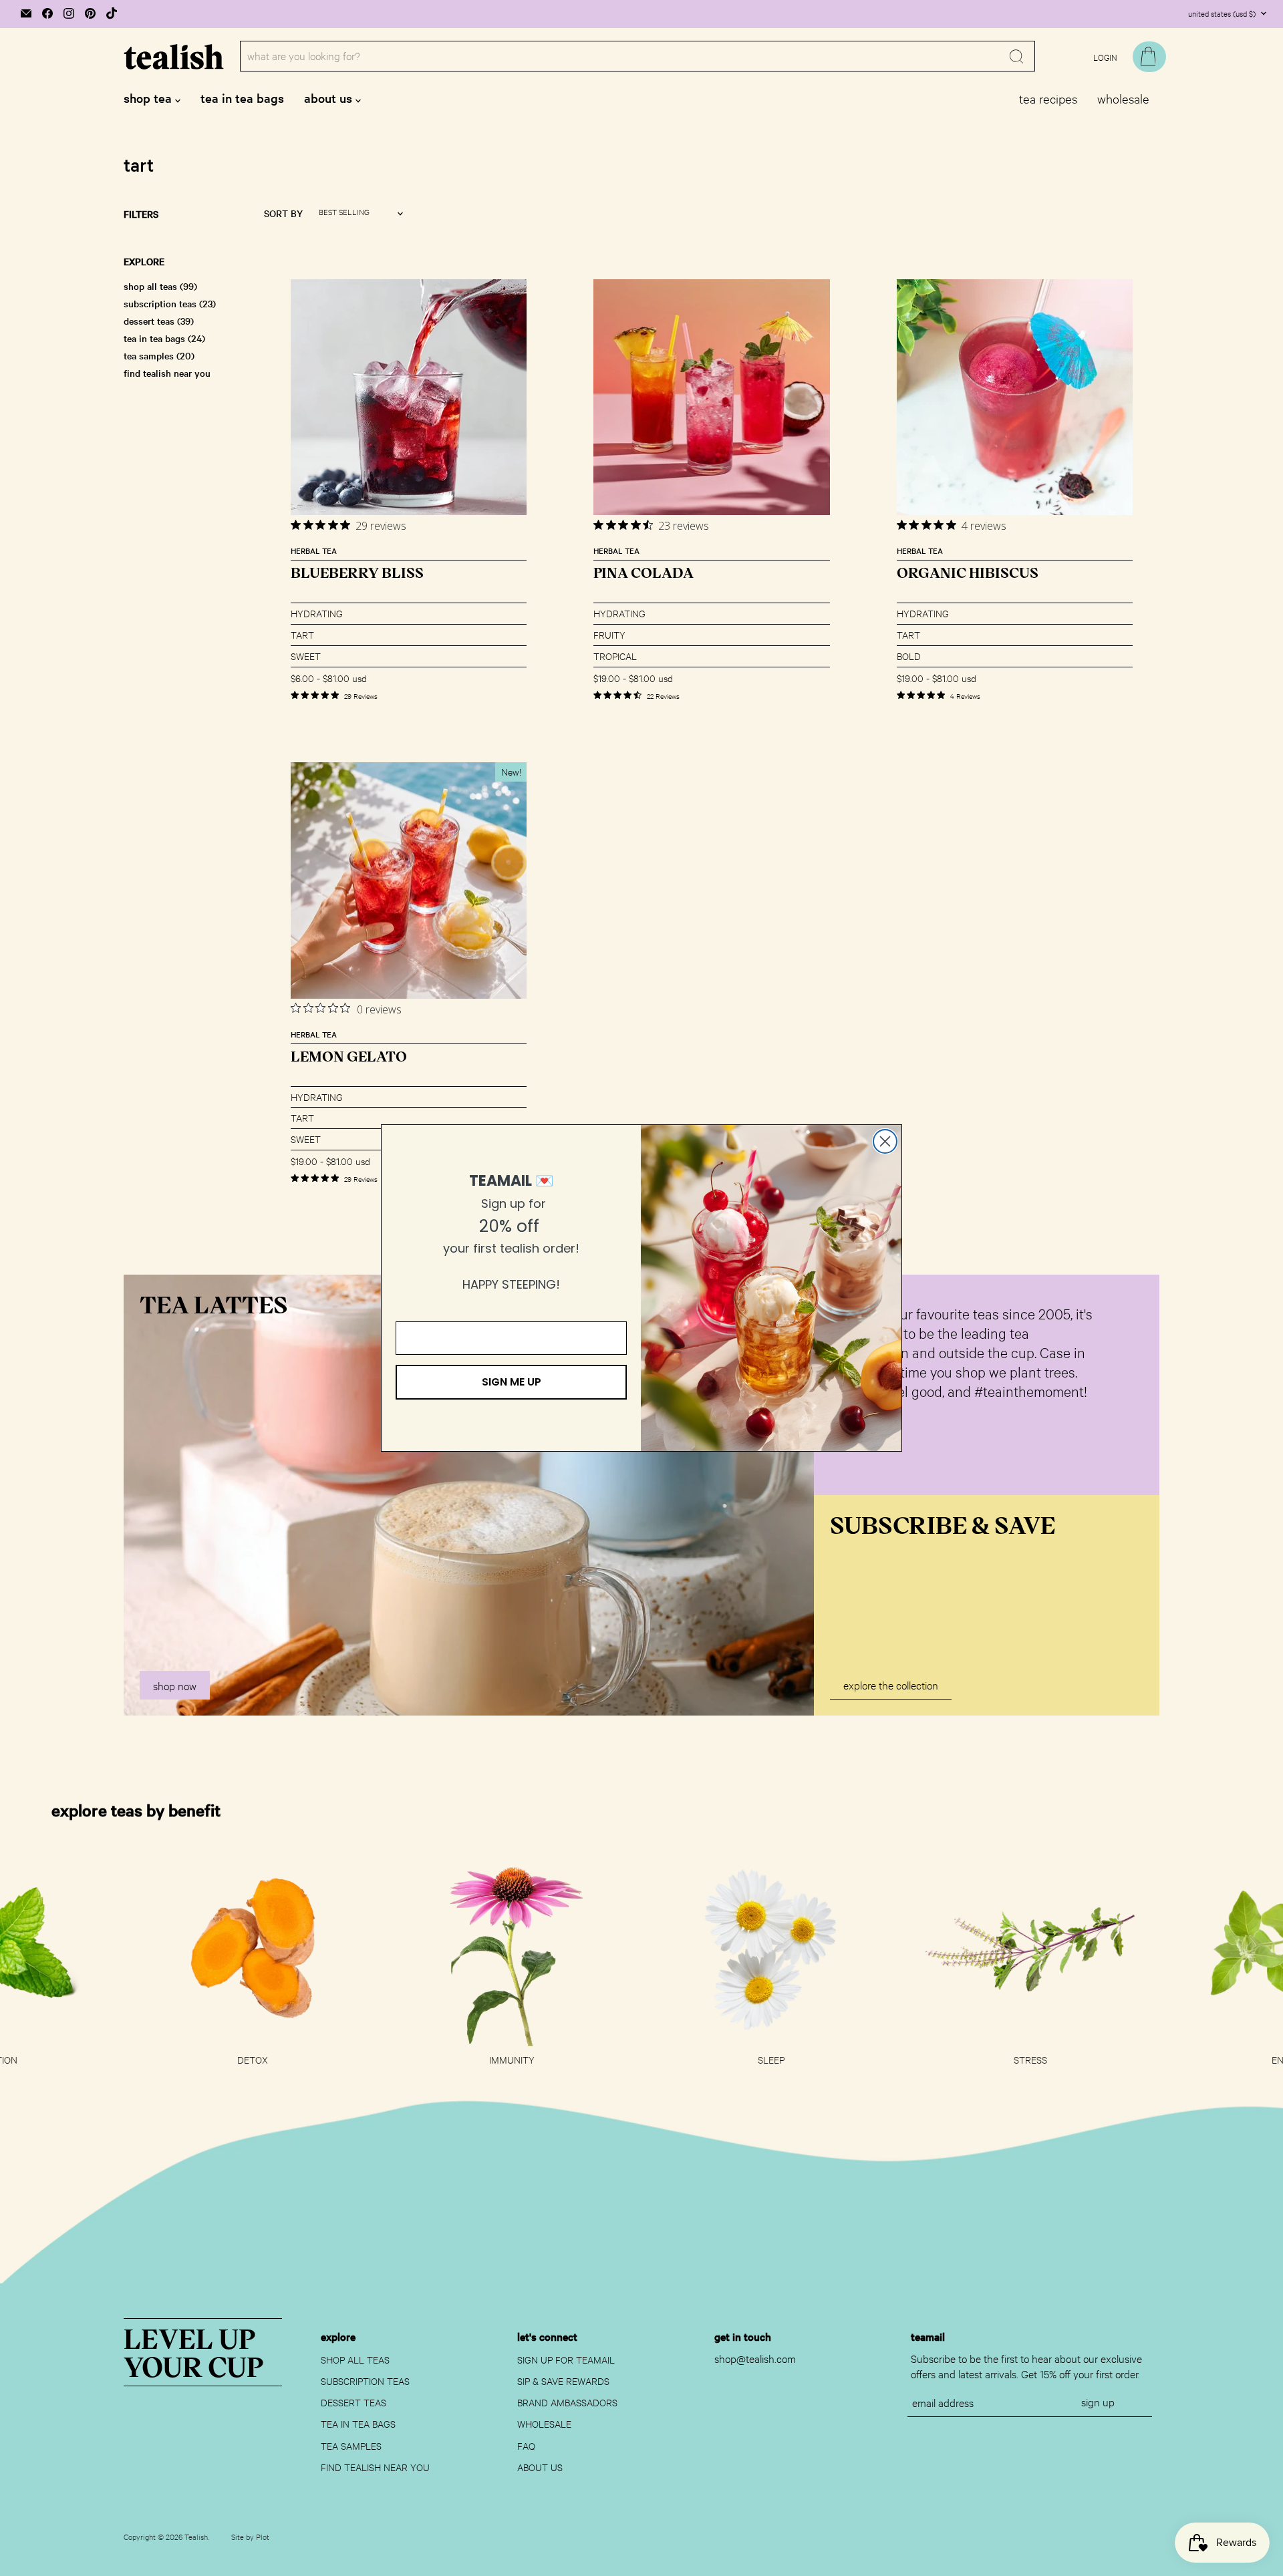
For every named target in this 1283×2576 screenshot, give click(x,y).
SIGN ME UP (512, 1382)
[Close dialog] (885, 1141)
